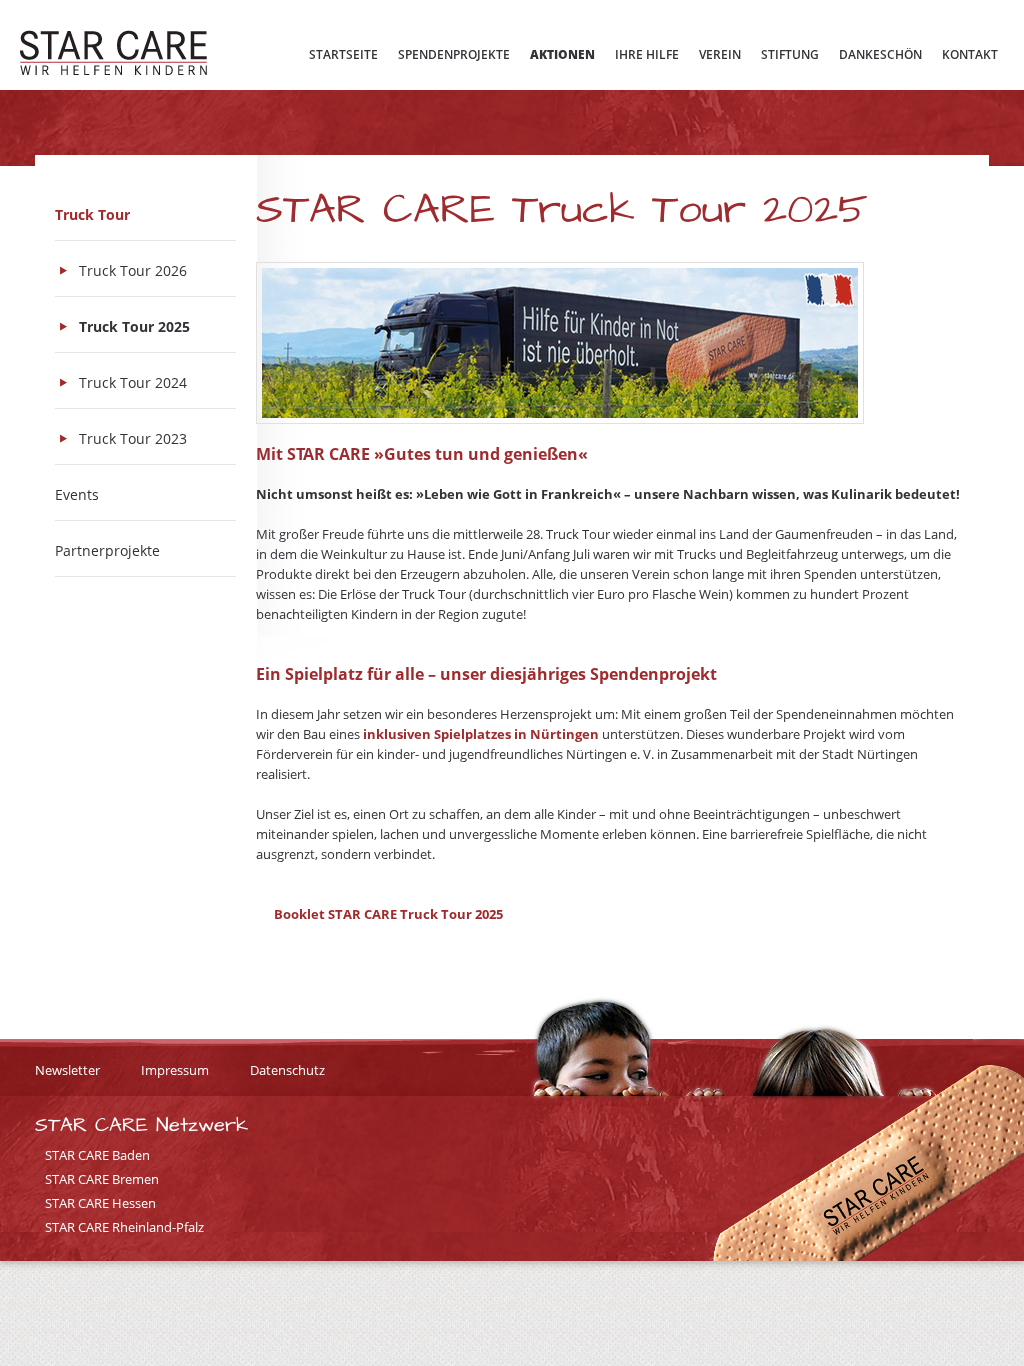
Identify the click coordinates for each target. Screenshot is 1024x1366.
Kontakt (970, 54)
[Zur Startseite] (113, 55)
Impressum (175, 1070)
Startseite (343, 54)
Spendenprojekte (454, 54)
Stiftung (790, 54)
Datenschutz (287, 1070)
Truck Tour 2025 (134, 326)
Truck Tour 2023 (133, 438)
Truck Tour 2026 (133, 270)
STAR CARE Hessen (100, 1203)
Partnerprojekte (107, 550)
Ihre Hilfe (647, 54)
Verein (720, 54)
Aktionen (562, 54)
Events (77, 494)
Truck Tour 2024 (133, 382)
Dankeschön (880, 54)
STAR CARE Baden (97, 1155)
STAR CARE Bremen (102, 1179)
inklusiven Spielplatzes (437, 734)
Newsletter (67, 1070)
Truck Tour (92, 214)
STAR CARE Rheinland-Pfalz (124, 1227)
